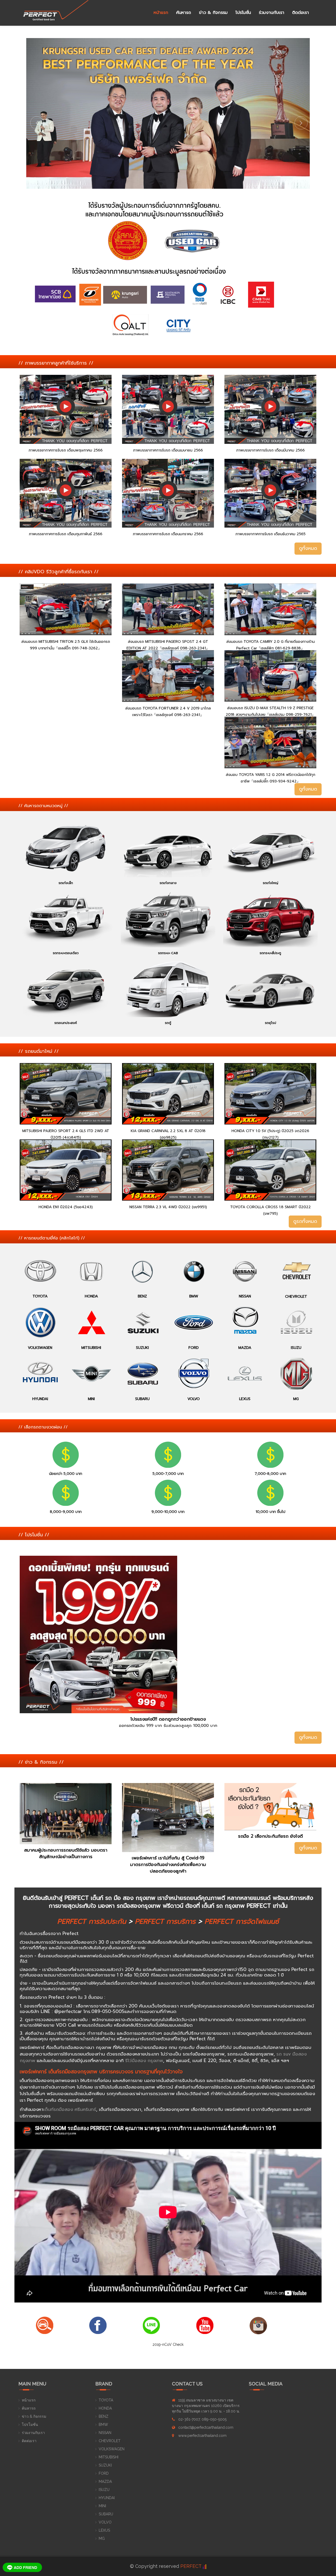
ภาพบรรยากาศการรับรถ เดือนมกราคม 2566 (168, 534)
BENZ (104, 2416)
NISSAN (105, 2433)
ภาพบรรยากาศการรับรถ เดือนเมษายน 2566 (168, 450)
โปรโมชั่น (243, 13)
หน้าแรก (161, 13)
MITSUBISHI (109, 2457)
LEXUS (104, 2530)
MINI (102, 2506)
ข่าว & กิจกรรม (213, 13)
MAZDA (105, 2482)
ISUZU (104, 2490)
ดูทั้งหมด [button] (308, 548)
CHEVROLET (110, 2441)
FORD (104, 2473)
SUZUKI (105, 2465)
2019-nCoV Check (168, 2344)
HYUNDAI (107, 2498)
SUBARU (106, 2514)
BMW (103, 2425)
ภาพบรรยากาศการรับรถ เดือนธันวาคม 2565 (271, 534)
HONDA (105, 2408)
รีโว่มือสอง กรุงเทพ (144, 2060)
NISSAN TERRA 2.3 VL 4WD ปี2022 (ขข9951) (168, 1207)
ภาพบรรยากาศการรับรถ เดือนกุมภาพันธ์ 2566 (66, 534)
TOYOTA (106, 2400)
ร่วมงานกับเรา (272, 13)
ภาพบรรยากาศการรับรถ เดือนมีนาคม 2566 (271, 450)
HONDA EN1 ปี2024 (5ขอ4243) (66, 1207)
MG (102, 2538)
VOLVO (105, 2522)
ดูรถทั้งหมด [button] (305, 1221)
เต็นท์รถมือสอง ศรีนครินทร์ (70, 2109)
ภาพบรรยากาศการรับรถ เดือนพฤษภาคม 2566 (66, 450)
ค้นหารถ (184, 13)
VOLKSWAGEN (112, 2449)
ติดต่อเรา (301, 13)
